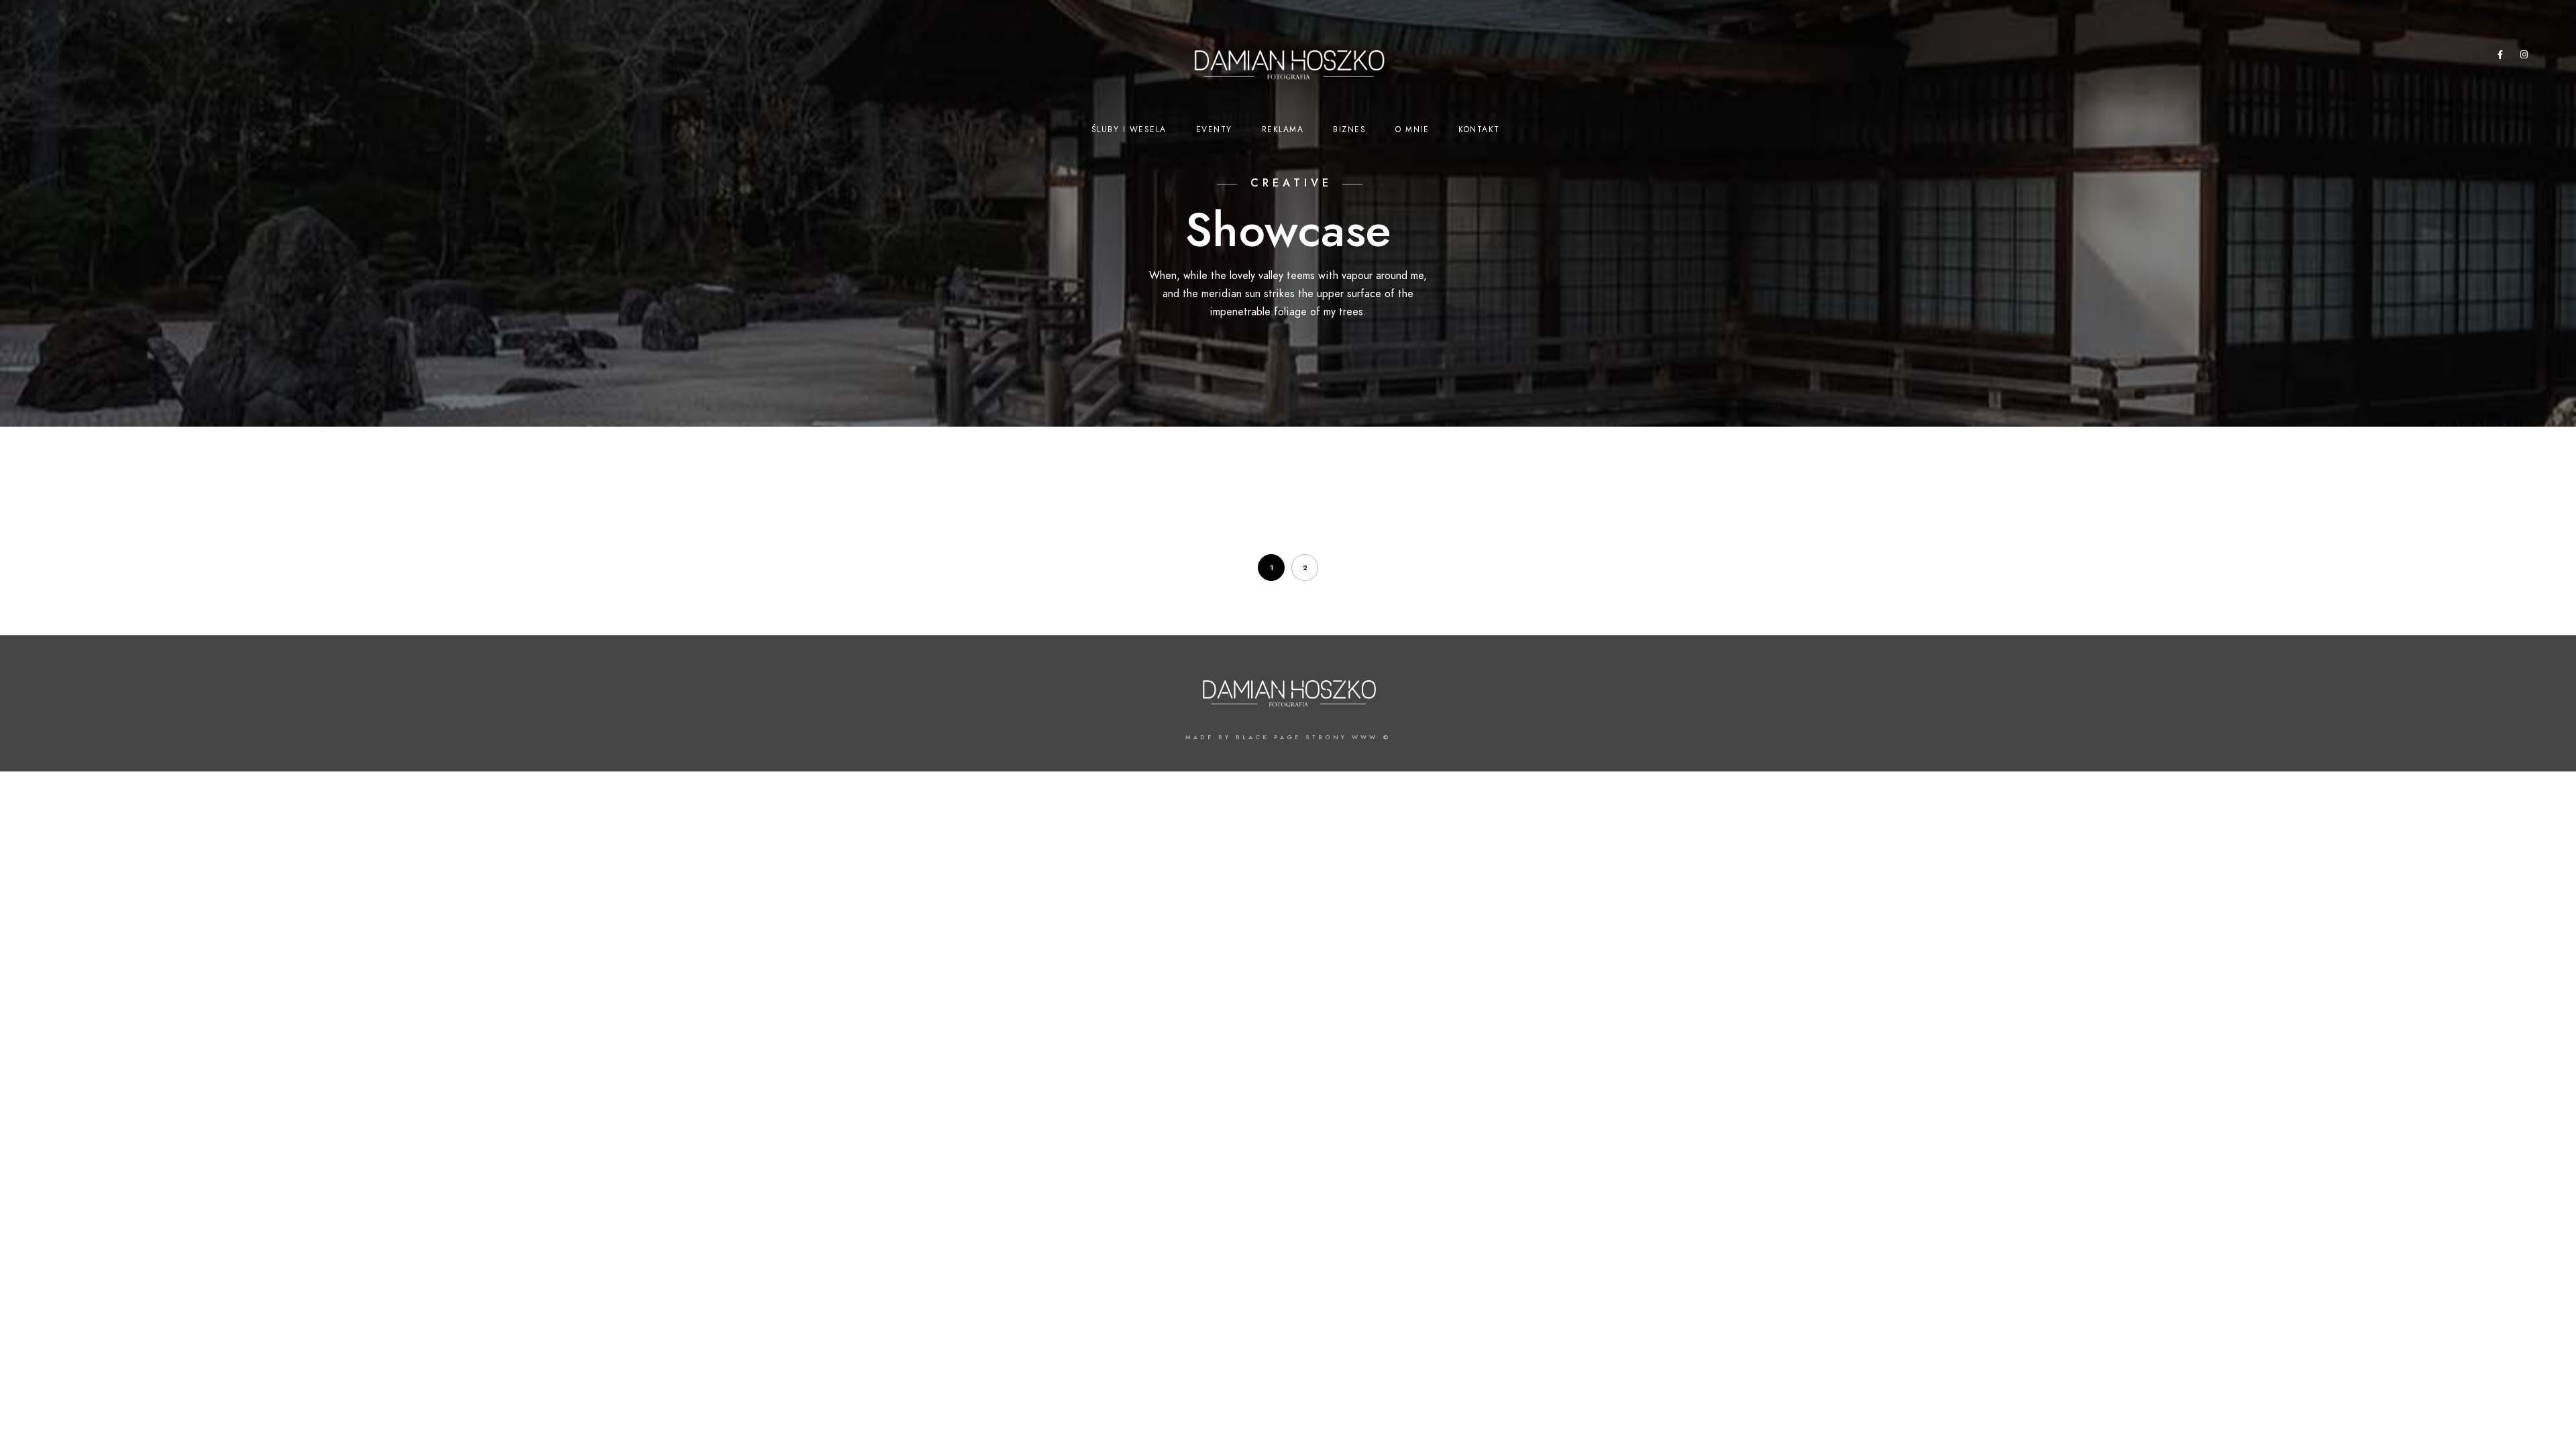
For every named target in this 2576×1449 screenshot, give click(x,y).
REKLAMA (1283, 129)
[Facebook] (2501, 57)
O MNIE (1412, 129)
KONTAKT (1479, 129)
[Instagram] (2524, 57)
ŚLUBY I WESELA (1129, 129)
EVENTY (1214, 129)
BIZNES (1349, 129)
